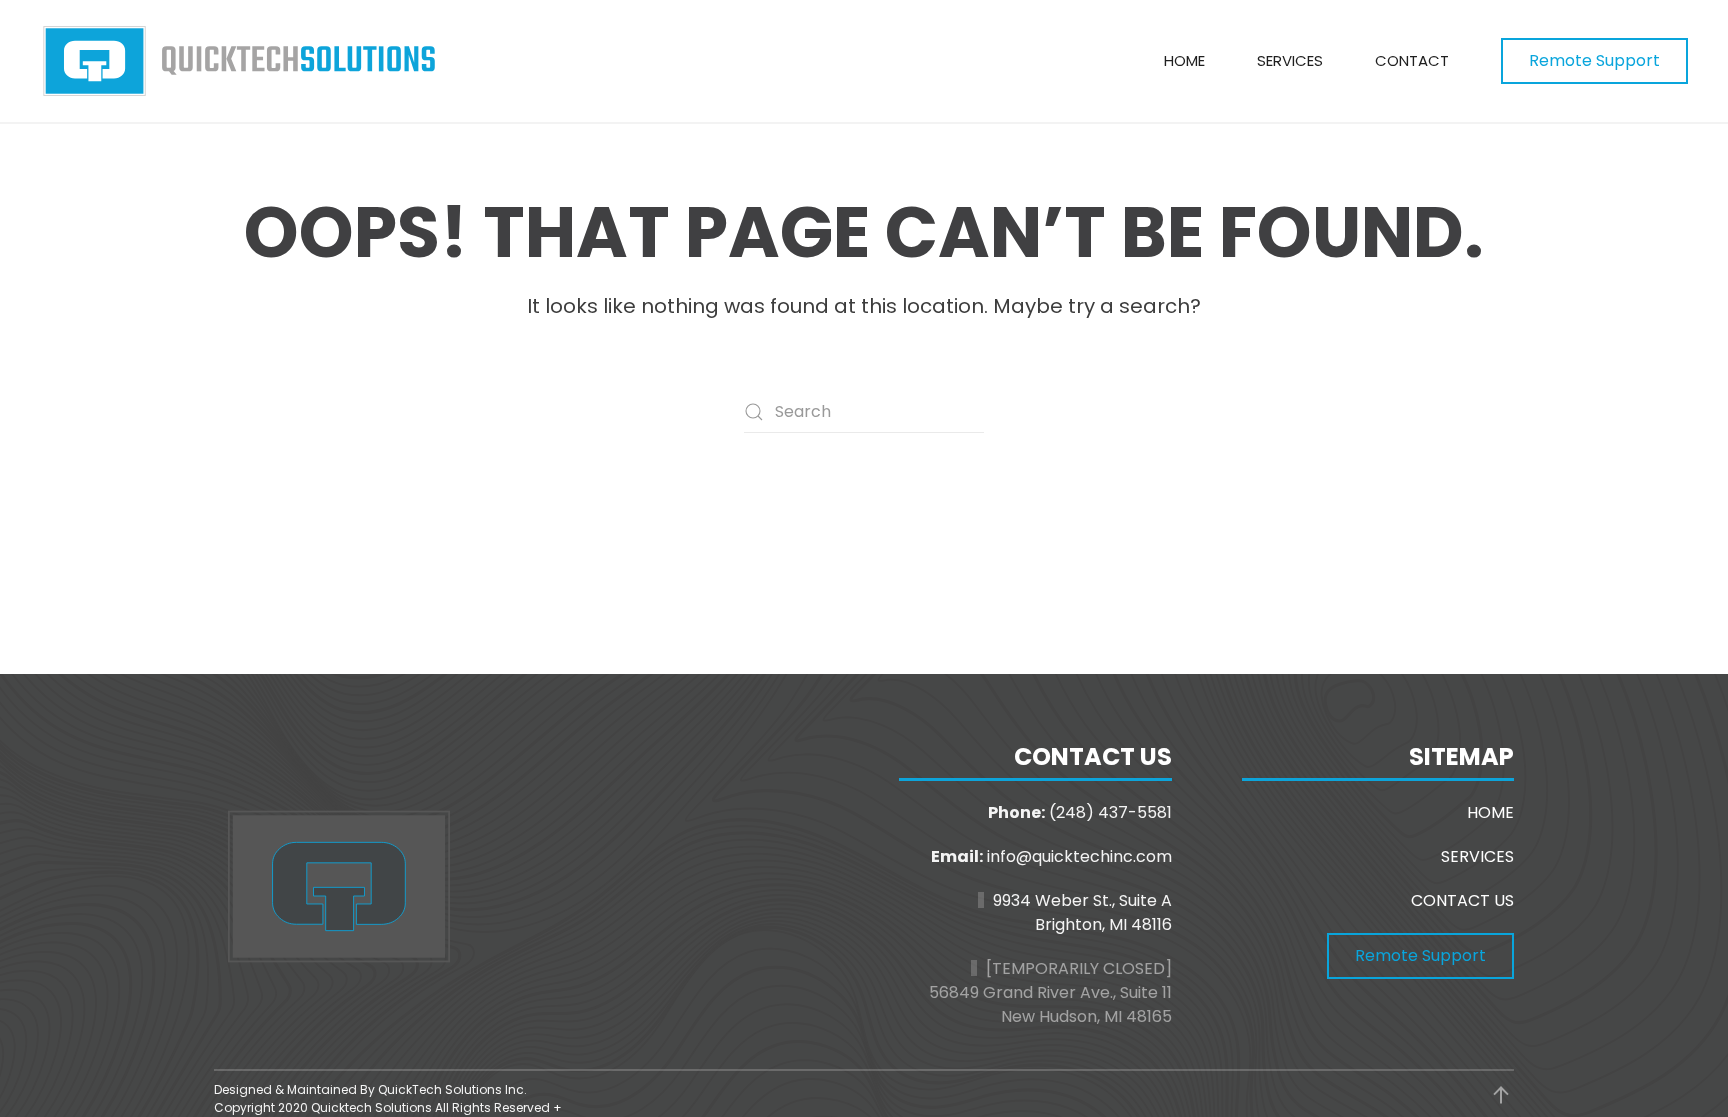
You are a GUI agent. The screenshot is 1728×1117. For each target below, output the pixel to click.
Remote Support (1594, 60)
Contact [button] (1412, 60)
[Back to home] (240, 61)
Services (1290, 60)
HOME (1490, 812)
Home (1184, 60)
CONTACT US (1462, 900)
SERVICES (1477, 856)
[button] (1501, 1095)
